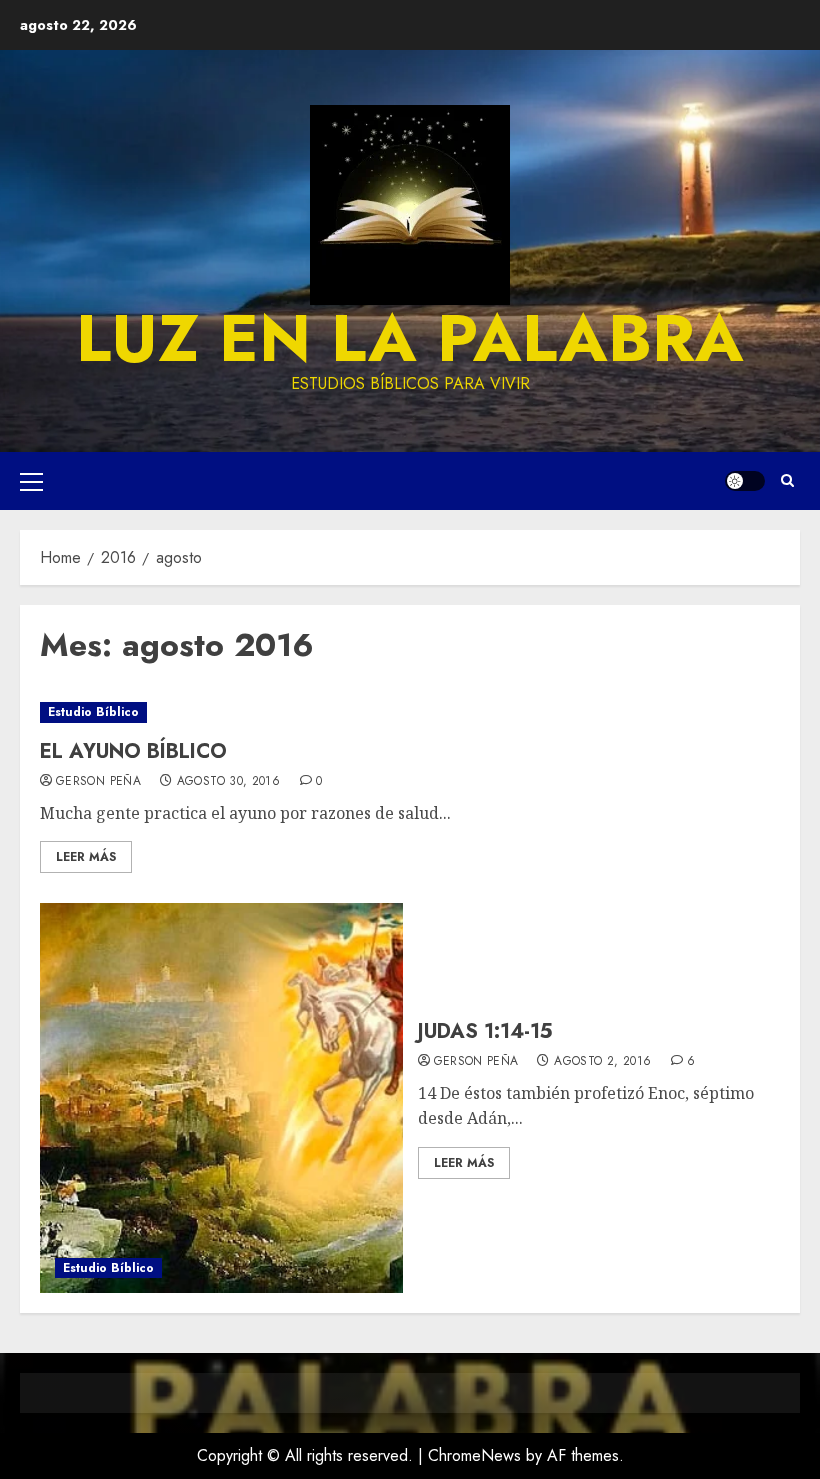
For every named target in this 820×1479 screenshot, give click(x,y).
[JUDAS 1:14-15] (221, 1098)
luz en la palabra (410, 338)
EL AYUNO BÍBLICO (133, 751)
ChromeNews (474, 1455)
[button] (31, 481)
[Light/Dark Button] (745, 481)
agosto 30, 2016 (228, 782)
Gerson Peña (98, 782)
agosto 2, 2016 (602, 1062)
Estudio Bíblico (93, 712)
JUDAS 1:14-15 (485, 1031)
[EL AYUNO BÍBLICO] (410, 712)
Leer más (86, 857)
